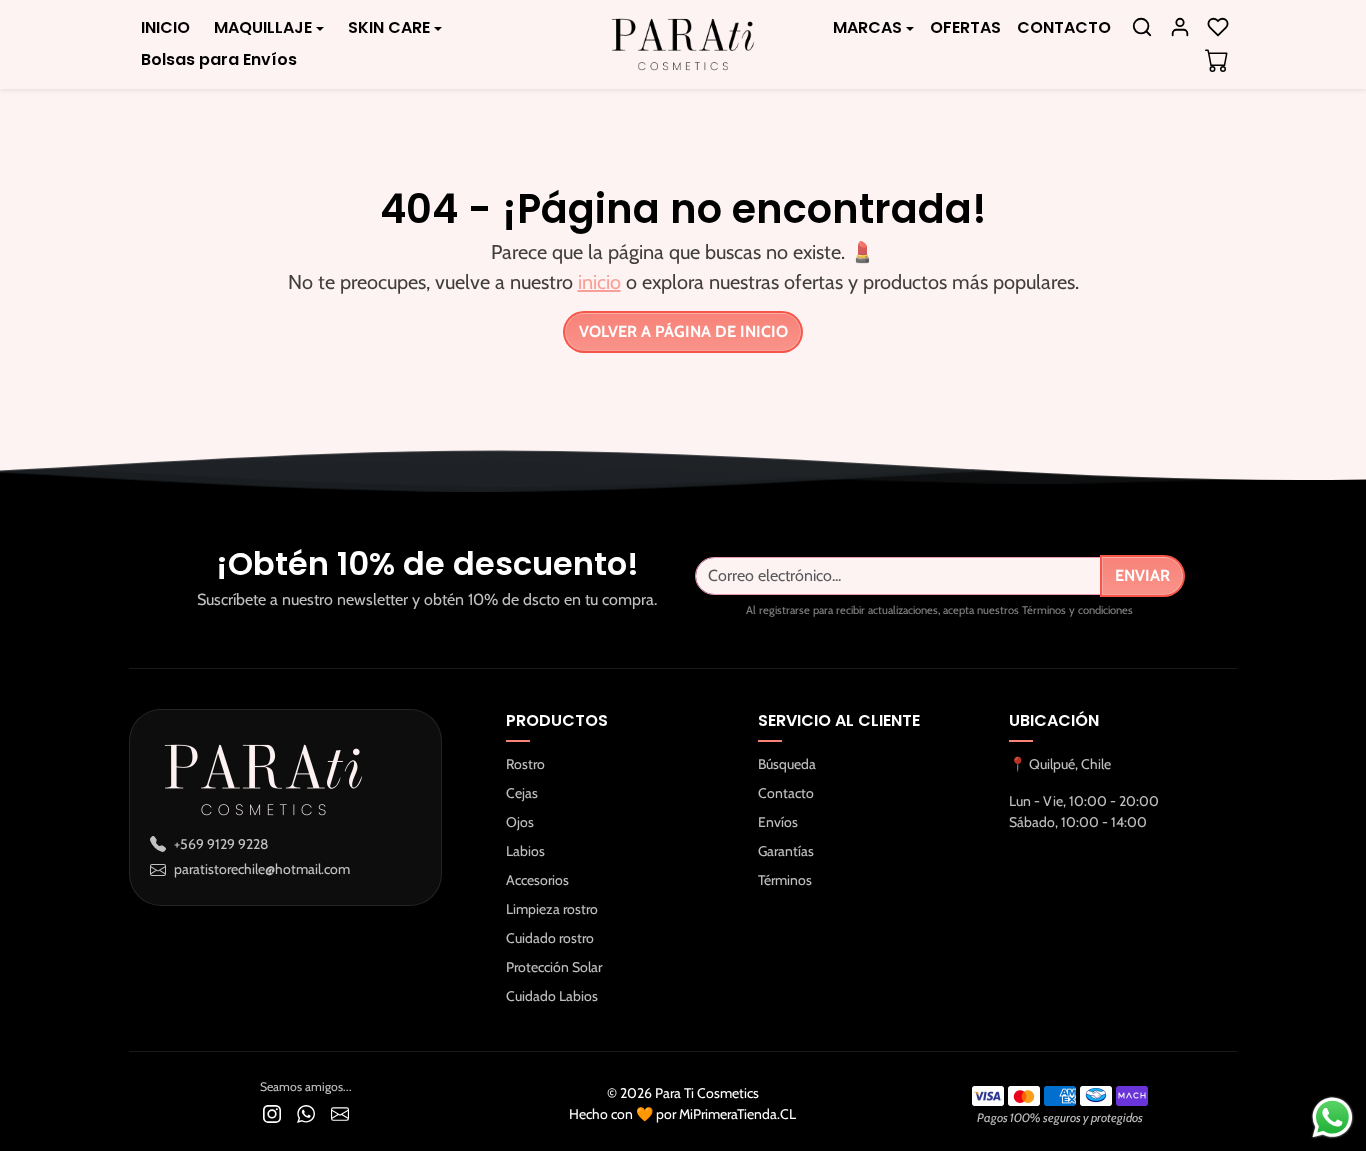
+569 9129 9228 (221, 844)
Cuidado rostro (550, 938)
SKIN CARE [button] (389, 27)
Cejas (522, 793)
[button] (1142, 27)
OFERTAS (965, 27)
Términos (785, 880)
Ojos (520, 822)
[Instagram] (272, 1112)
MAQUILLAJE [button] (263, 27)
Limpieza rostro (552, 909)
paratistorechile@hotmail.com (262, 869)
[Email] (340, 1112)
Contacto (786, 793)
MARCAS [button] (867, 27)
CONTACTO (1064, 27)
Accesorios (537, 880)
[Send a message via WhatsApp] (1332, 1117)
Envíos (778, 822)
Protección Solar (554, 967)
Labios (525, 851)
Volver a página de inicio (683, 331)
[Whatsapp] (306, 1112)
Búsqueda (787, 764)
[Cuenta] (1180, 27)
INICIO (165, 27)
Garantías (786, 851)
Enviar (1142, 575)
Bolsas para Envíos (219, 59)
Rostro (525, 764)
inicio (599, 282)
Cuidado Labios (552, 996)
